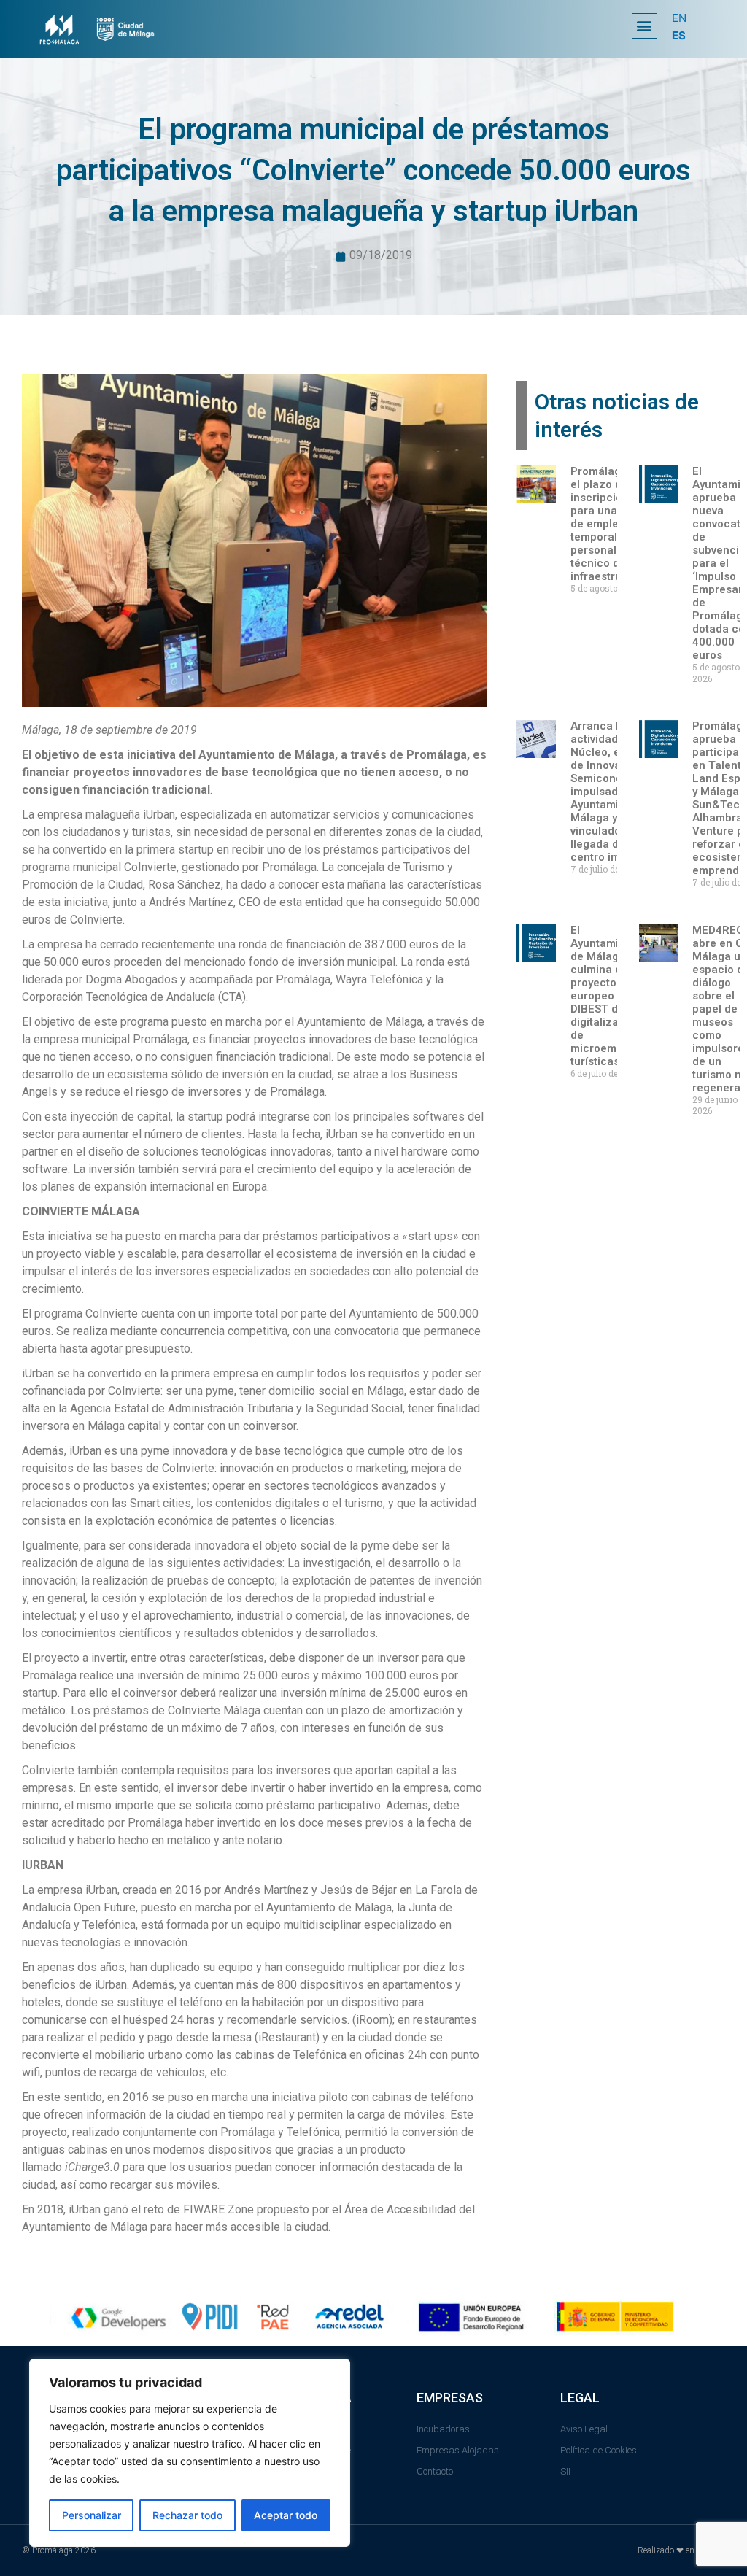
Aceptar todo (286, 2515)
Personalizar (92, 2515)
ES (679, 35)
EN (679, 18)
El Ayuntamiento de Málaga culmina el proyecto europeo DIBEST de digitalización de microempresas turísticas (611, 996)
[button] (645, 26)
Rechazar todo (187, 2515)
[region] (190, 2453)
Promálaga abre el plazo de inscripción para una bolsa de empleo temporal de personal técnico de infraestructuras (613, 524)
